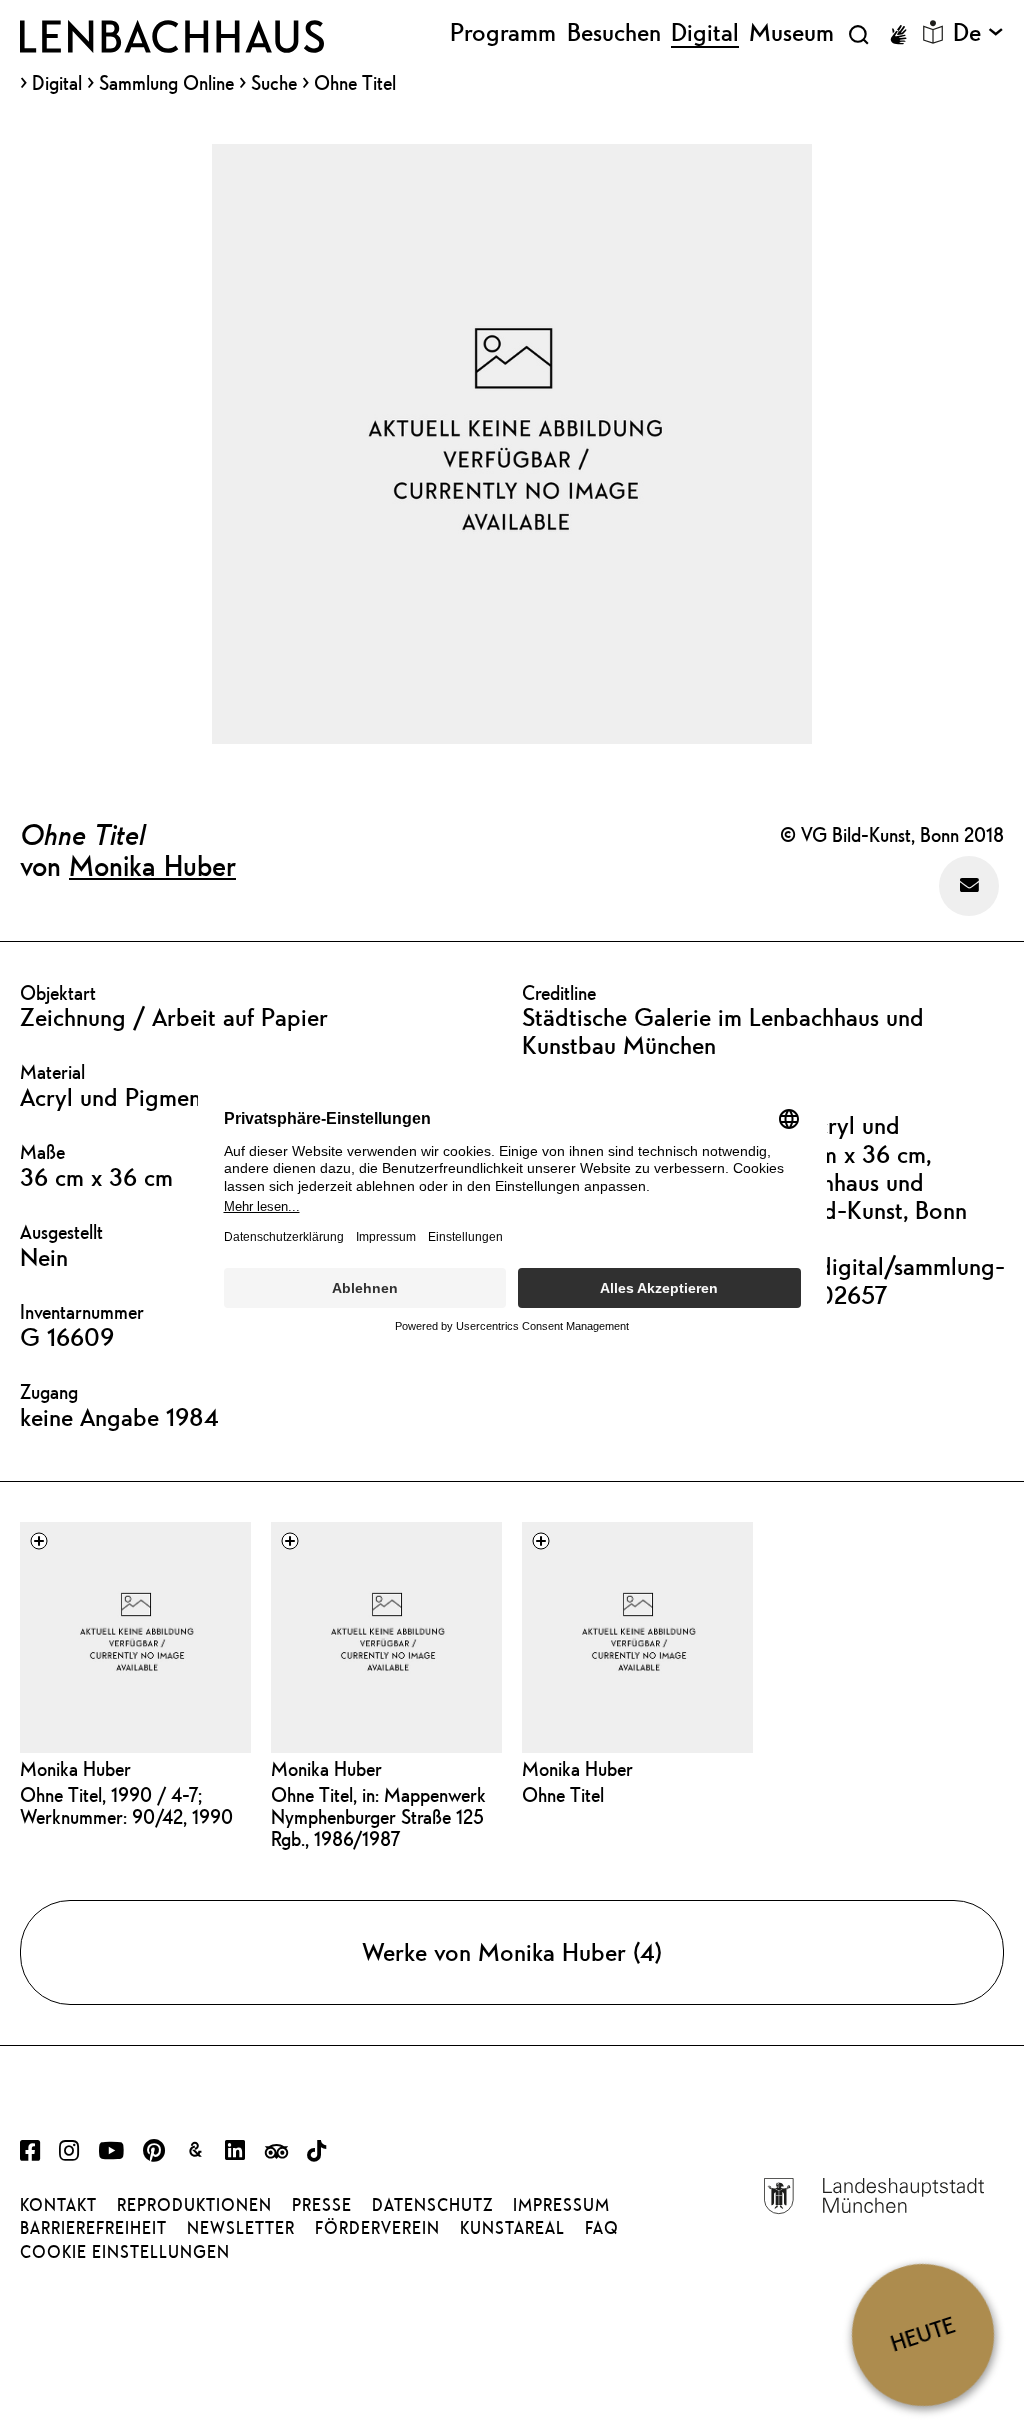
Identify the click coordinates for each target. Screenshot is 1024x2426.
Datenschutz (432, 2205)
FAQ (602, 2228)
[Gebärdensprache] (898, 35)
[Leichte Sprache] (933, 32)
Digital (57, 83)
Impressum (561, 2205)
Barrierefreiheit (93, 2228)
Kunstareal (512, 2228)
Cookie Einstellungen (125, 2252)
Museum (791, 33)
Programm (503, 33)
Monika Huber (152, 865)
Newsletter (241, 2228)
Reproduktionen (194, 2205)
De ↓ (978, 33)
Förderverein (377, 2228)
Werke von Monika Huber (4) (512, 1952)
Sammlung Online (166, 83)
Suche (274, 82)
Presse (322, 2205)
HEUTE (922, 2334)
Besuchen (614, 33)
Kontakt (58, 2205)
